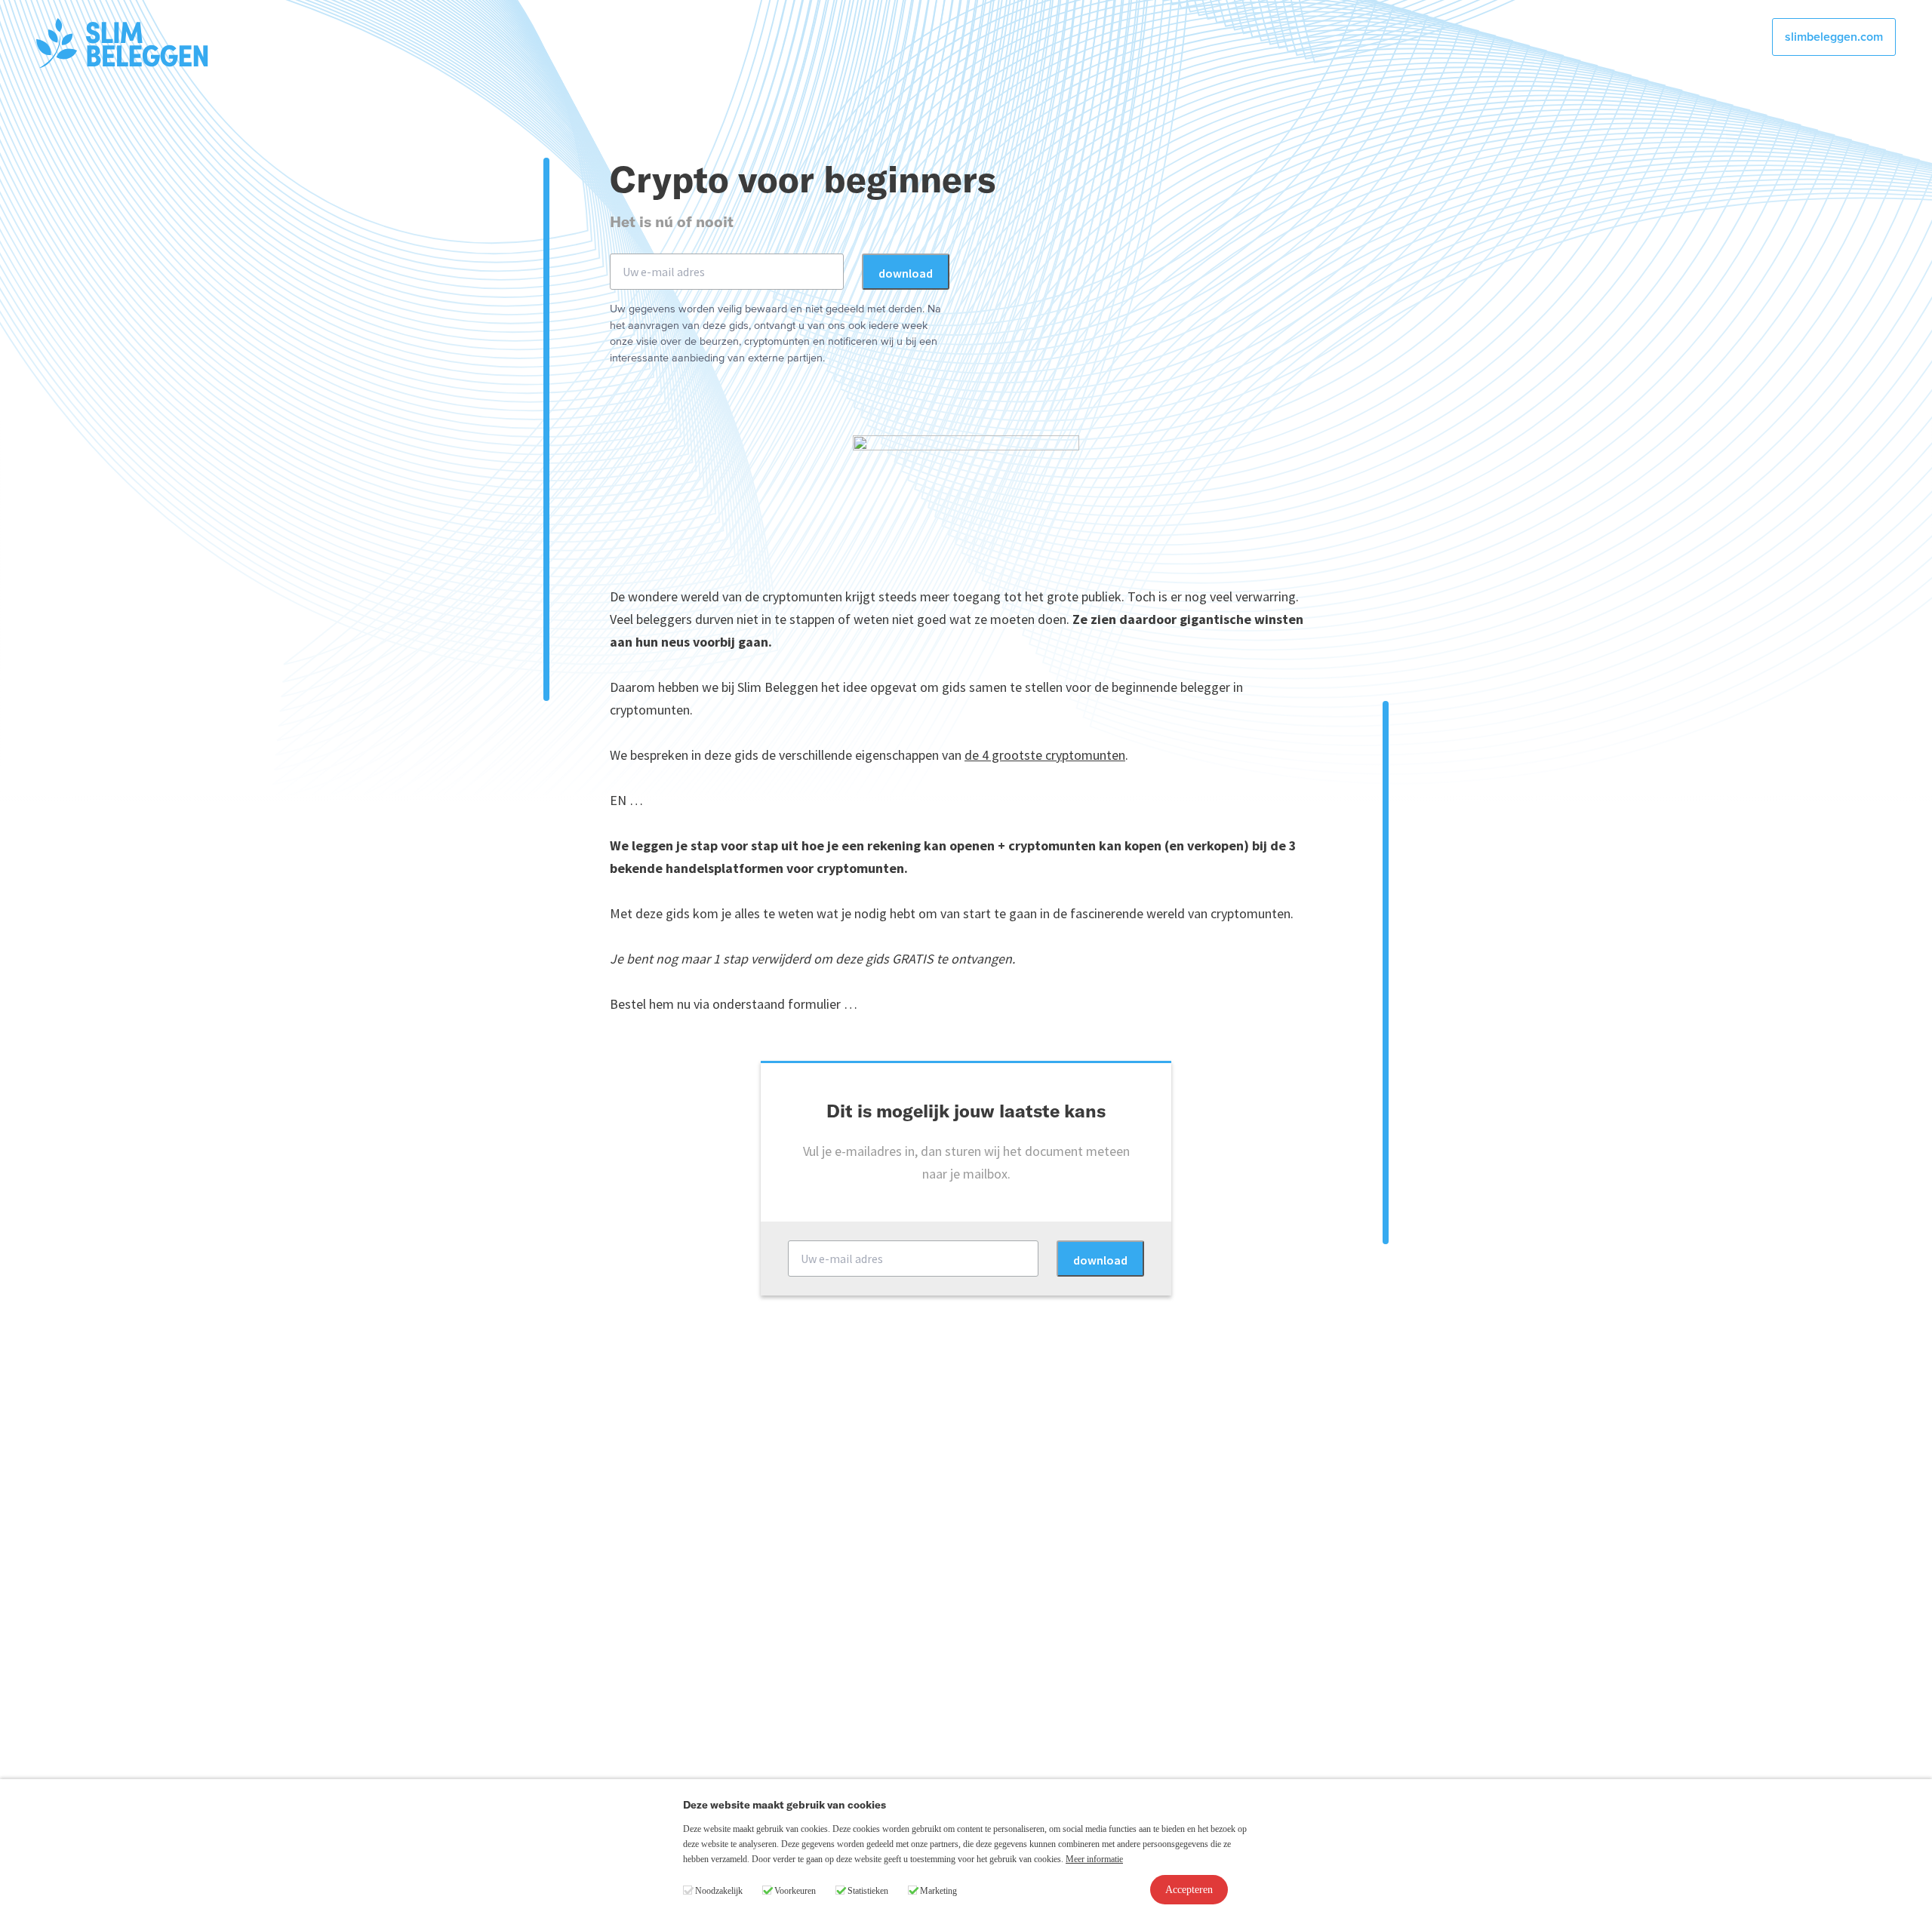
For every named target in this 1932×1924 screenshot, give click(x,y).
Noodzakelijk (719, 1891)
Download (906, 273)
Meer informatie (1094, 1859)
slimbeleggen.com (1834, 37)
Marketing (938, 1891)
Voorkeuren (795, 1891)
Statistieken (868, 1891)
